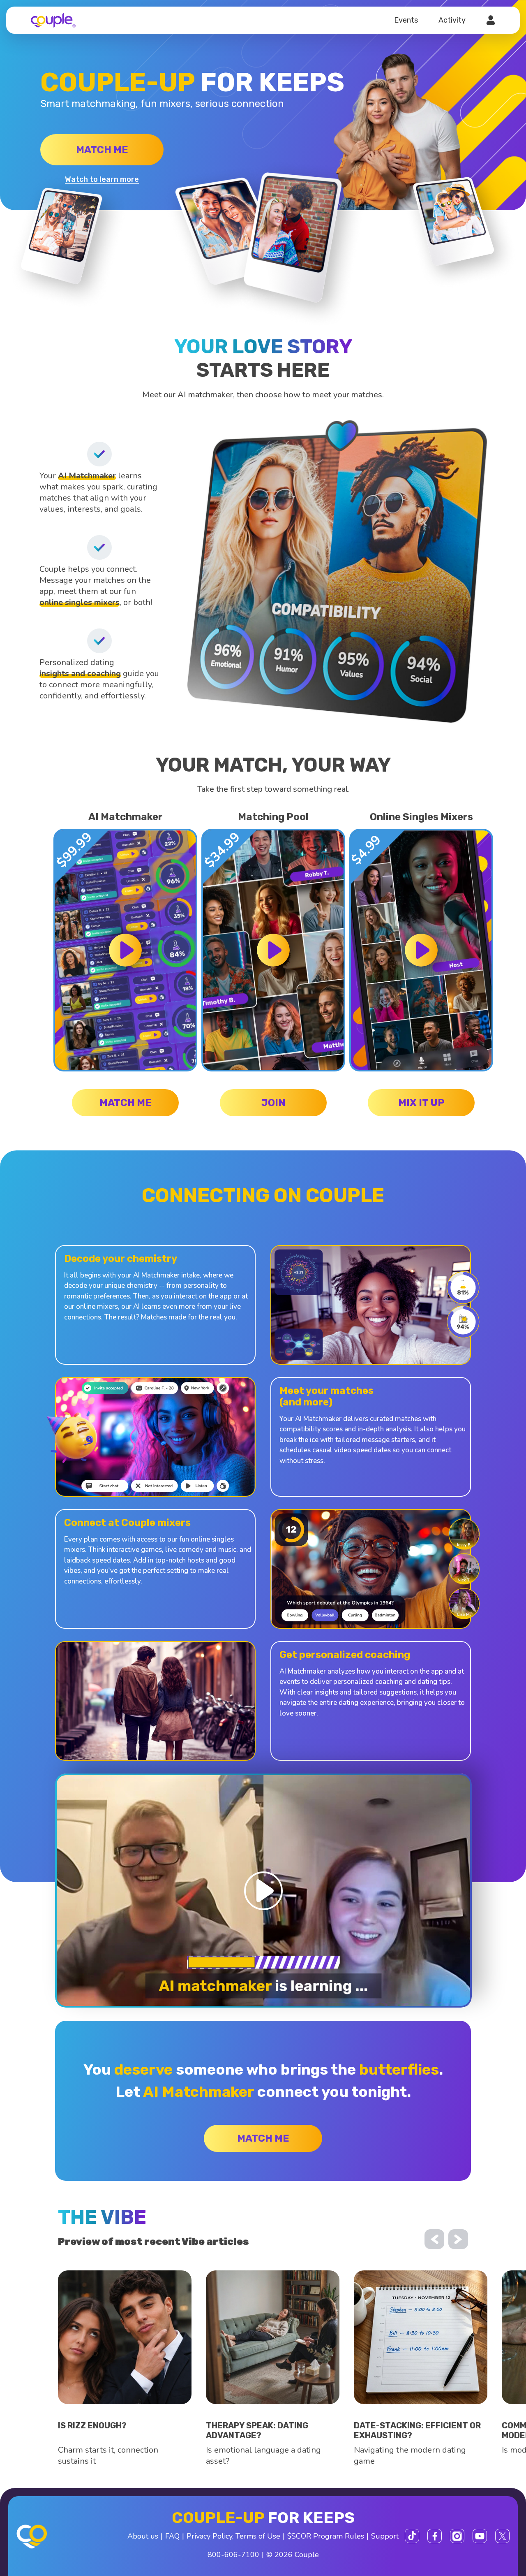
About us (143, 2536)
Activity (452, 20)
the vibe (102, 2217)
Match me (102, 150)
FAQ (172, 2536)
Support (385, 2536)
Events (406, 20)
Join (273, 1103)
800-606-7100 (233, 2555)
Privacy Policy (209, 2536)
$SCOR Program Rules (326, 2536)
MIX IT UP (421, 1103)
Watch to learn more (102, 179)
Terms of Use (258, 2536)
